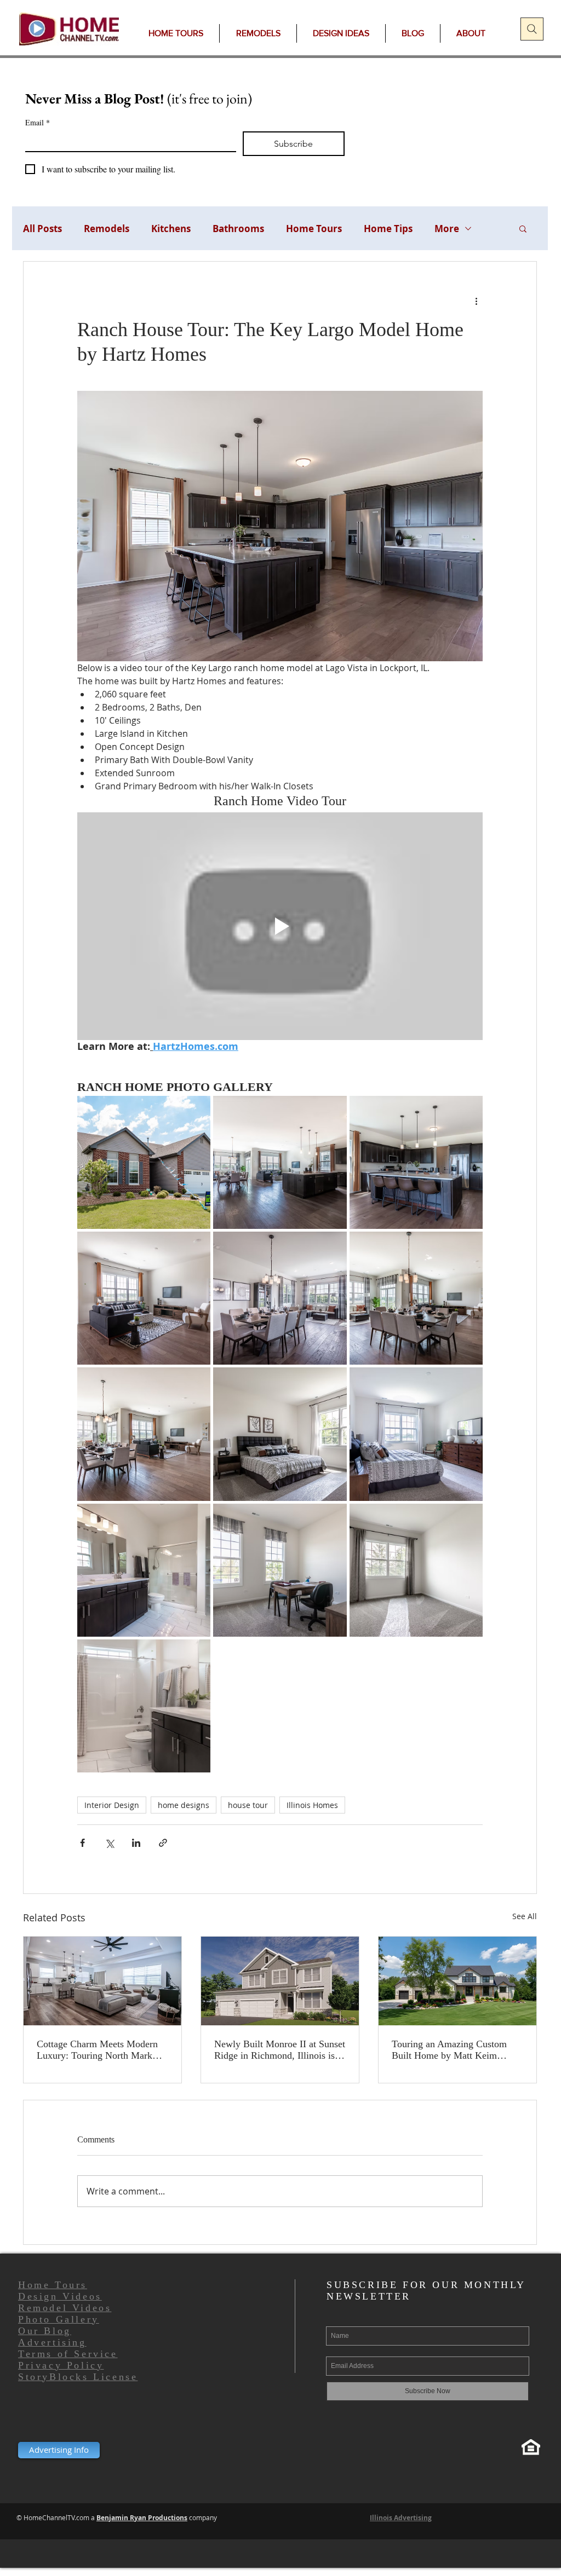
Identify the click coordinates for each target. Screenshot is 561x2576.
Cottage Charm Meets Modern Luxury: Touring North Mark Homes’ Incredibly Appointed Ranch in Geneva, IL (97, 2050)
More (447, 229)
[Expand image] (144, 1162)
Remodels (107, 229)
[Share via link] (163, 1843)
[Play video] (280, 926)
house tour (248, 1805)
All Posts (42, 229)
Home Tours (314, 229)
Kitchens (171, 229)
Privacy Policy (61, 2365)
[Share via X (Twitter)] (109, 1843)
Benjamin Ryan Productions (142, 2518)
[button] (523, 228)
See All (525, 1916)
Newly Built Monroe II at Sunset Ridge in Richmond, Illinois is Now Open (280, 2050)
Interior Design (112, 1805)
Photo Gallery (59, 2319)
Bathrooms (238, 229)
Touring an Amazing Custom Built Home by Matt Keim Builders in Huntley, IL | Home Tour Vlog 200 (454, 2050)
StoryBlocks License (78, 2377)
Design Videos (60, 2296)
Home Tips (388, 229)
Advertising (52, 2342)
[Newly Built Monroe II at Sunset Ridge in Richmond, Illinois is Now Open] (280, 1981)
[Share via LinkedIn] (136, 1843)
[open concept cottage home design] (102, 1981)
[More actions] (476, 301)
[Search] (532, 29)
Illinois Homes (312, 1805)
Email (38, 122)
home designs (184, 1805)
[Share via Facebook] (82, 1843)
